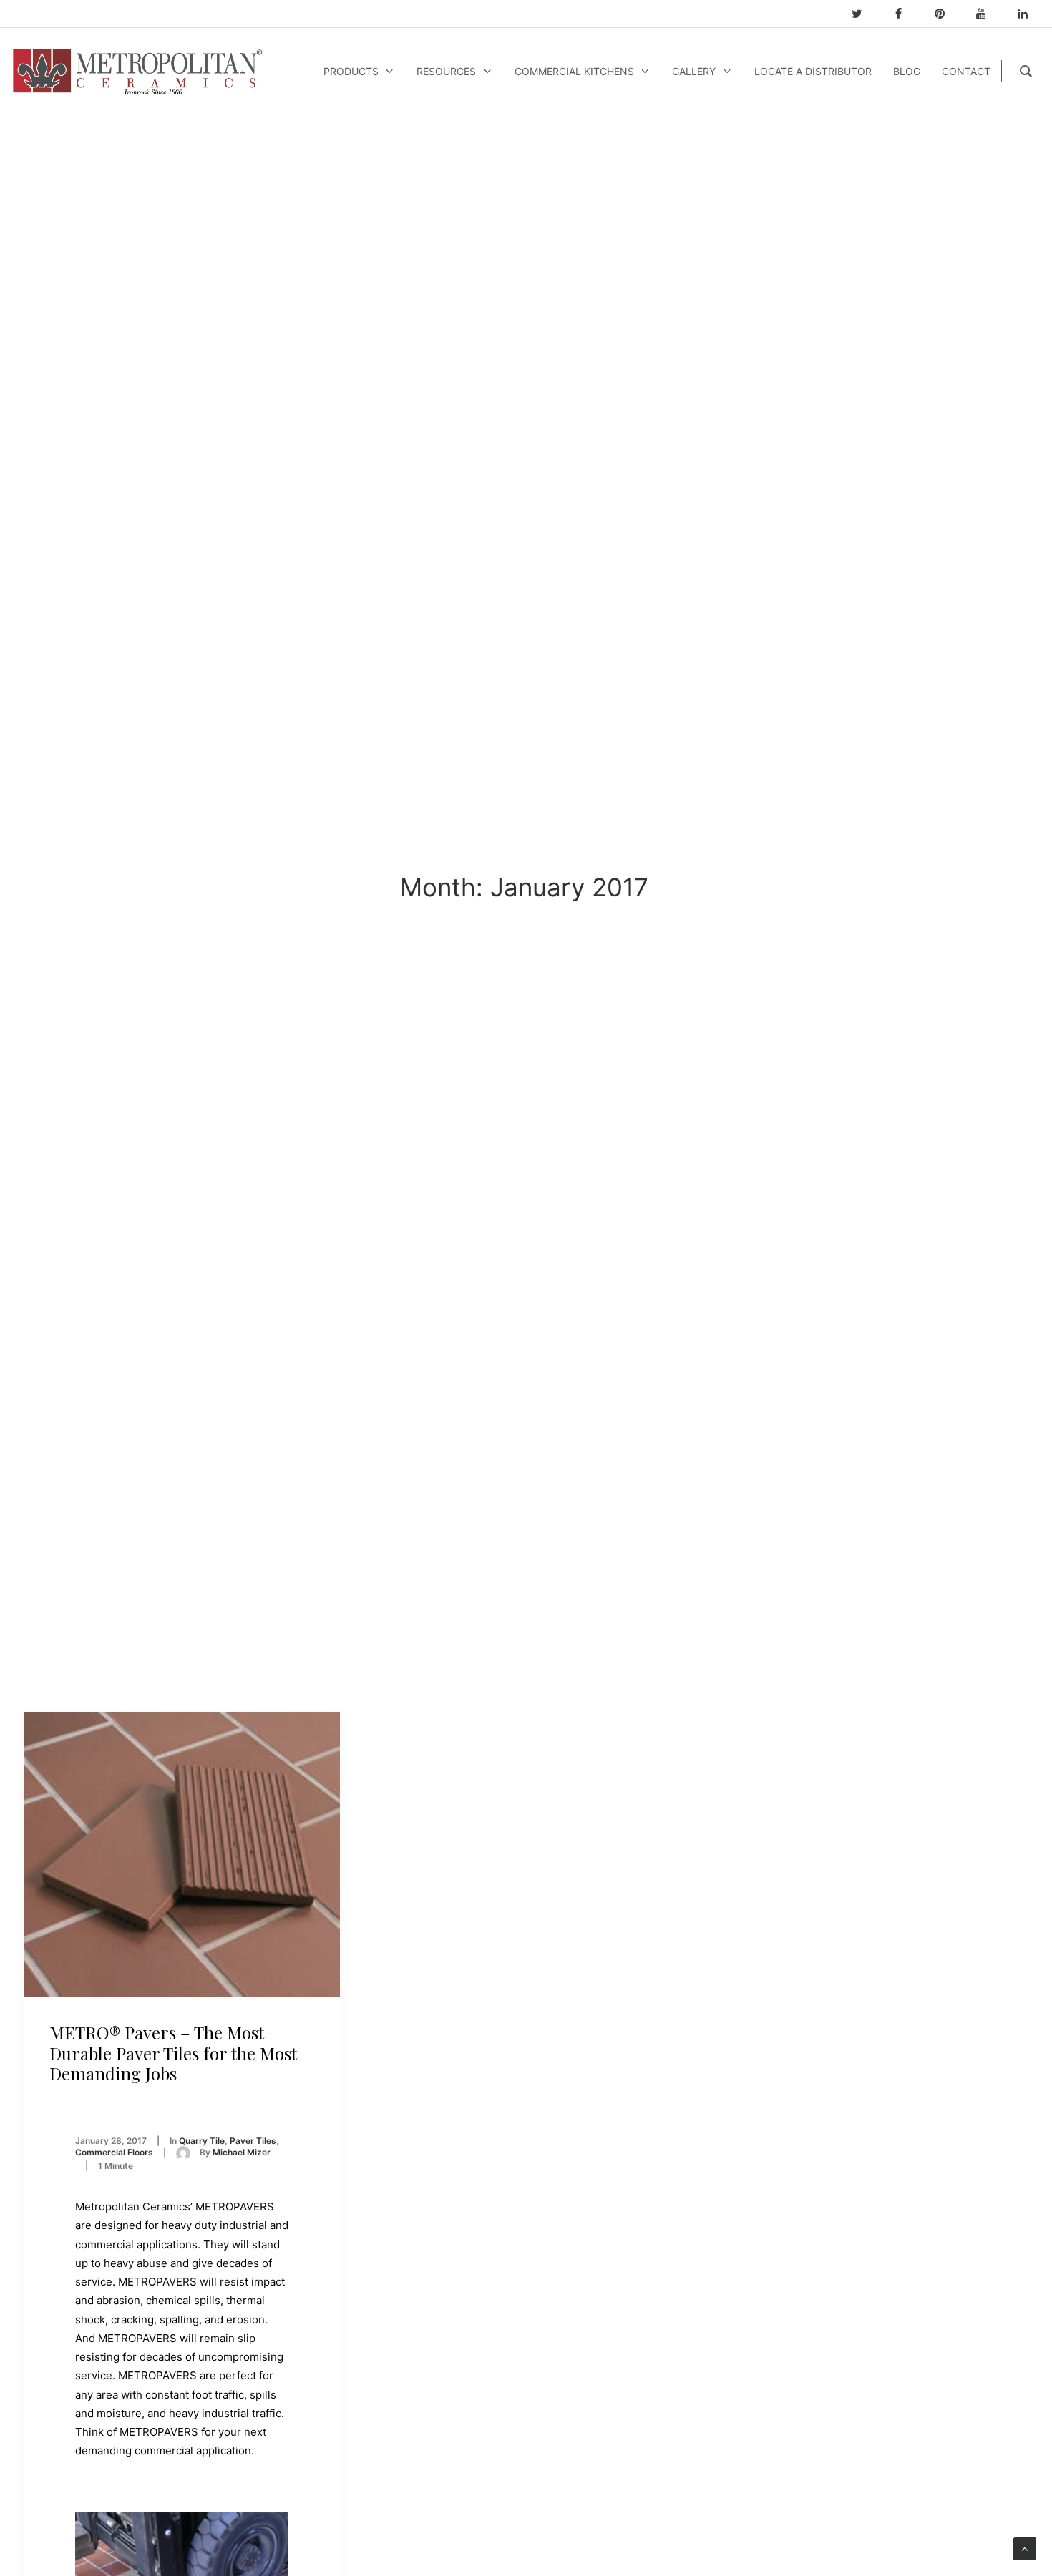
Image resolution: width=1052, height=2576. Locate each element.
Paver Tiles (253, 2141)
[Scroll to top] (1025, 2548)
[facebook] (905, 14)
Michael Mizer (242, 2152)
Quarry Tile (202, 2141)
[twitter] (863, 14)
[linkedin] (1029, 14)
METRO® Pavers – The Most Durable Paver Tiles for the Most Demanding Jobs (173, 2053)
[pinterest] (946, 14)
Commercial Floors (114, 2152)
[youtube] (988, 14)
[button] (182, 1854)
